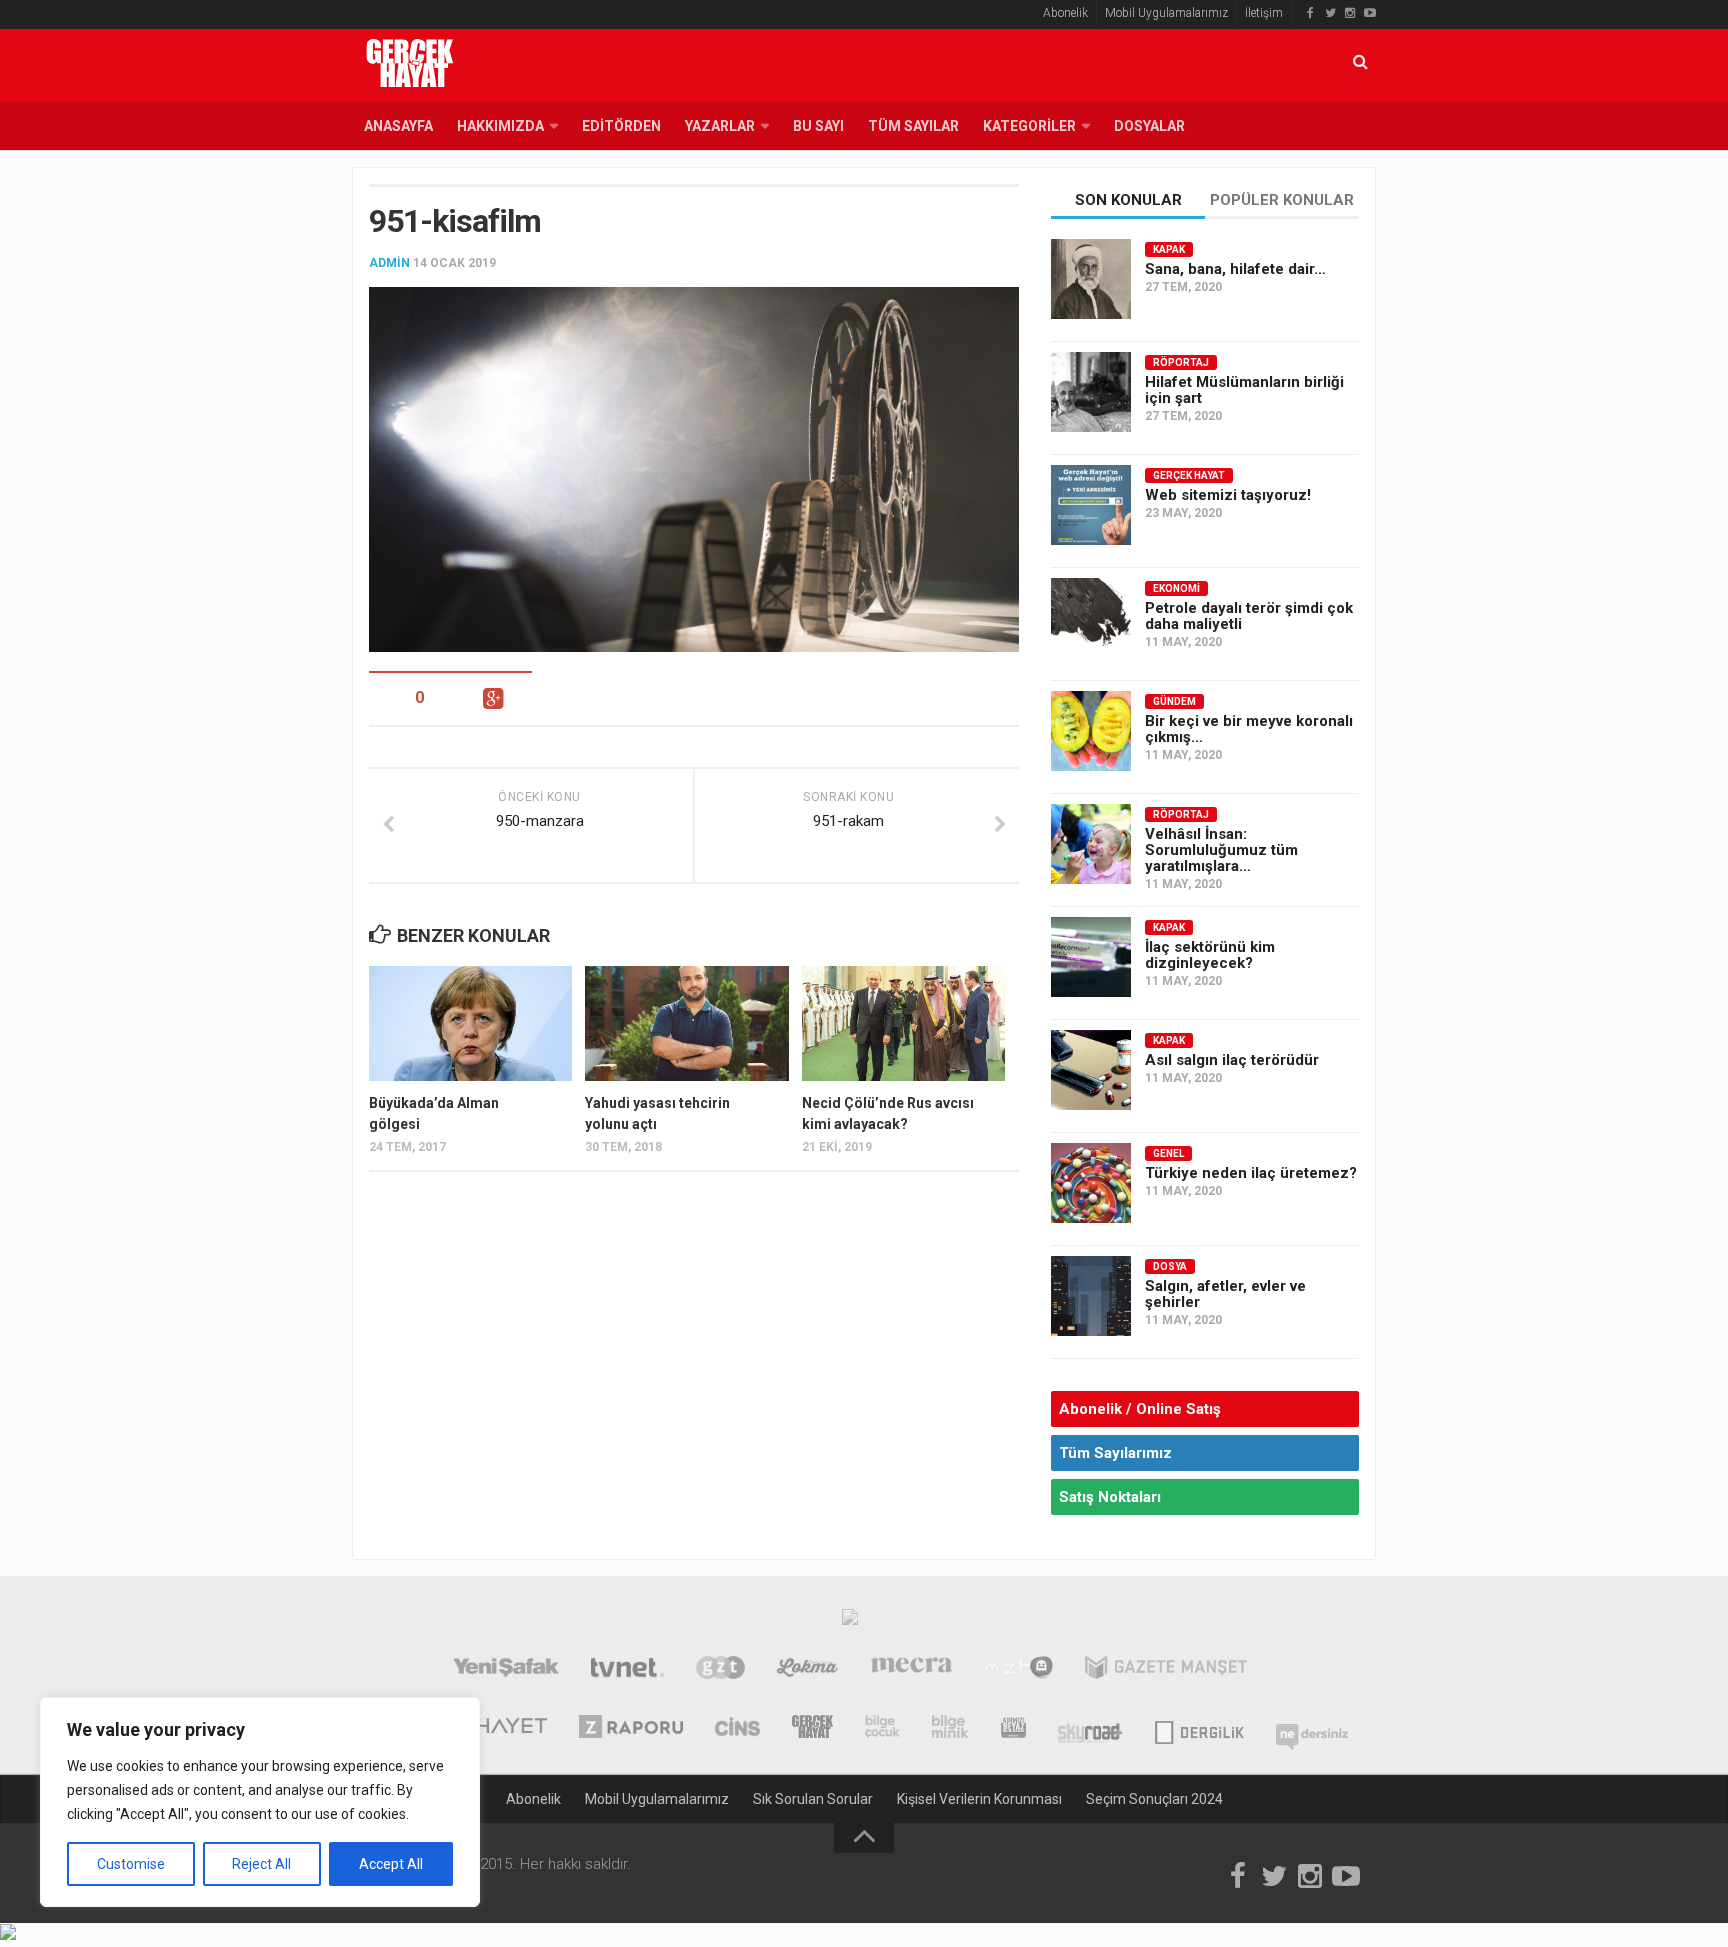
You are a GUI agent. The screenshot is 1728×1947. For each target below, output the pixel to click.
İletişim (1264, 13)
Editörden (621, 126)
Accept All (391, 1864)
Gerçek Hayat (1189, 475)
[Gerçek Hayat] (812, 1729)
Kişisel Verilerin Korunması (979, 1799)
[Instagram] (1350, 13)
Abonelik (1065, 13)
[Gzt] (720, 1670)
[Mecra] (912, 1670)
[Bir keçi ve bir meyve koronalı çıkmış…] (1091, 731)
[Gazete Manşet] (1166, 1670)
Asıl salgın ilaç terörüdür (1232, 1060)
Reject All (261, 1864)
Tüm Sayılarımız (1115, 1453)
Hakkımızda (500, 126)
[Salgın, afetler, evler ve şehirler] (1091, 1296)
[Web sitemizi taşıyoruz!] (1091, 505)
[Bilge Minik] (950, 1729)
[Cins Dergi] (737, 1729)
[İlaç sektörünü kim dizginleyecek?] (1091, 957)
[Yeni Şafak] (505, 1670)
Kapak (1169, 249)
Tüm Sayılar (913, 126)
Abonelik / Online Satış (1140, 1409)
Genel (1168, 1153)
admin (389, 263)
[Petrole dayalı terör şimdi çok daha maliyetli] (1091, 618)
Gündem (1174, 701)
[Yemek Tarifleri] (807, 1670)
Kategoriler (1029, 126)
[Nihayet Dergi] (498, 1729)
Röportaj (1181, 362)
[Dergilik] (1199, 1729)
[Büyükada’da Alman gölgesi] (470, 1023)
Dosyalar (1149, 126)
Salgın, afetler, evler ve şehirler (1225, 1294)
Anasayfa (398, 126)
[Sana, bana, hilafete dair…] (1091, 279)
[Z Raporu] (631, 1729)
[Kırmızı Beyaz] (1013, 1729)
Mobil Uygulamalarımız (1166, 13)
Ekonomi (1176, 588)
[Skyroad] (1090, 1729)
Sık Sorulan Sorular (813, 1799)
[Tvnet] (627, 1670)
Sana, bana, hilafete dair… (1235, 269)
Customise (131, 1864)
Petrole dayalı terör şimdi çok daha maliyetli (1249, 616)
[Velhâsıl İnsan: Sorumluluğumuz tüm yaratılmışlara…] (1091, 844)
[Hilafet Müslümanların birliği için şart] (1091, 392)
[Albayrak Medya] (850, 1622)
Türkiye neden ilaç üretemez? (1251, 1173)
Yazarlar (720, 126)
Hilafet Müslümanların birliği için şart (1244, 390)
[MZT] (1018, 1670)
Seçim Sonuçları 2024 (1154, 1799)
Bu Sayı (818, 126)
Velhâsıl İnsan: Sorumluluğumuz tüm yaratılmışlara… (1221, 850)
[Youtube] (1370, 13)
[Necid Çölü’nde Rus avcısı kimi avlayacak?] (903, 1023)
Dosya (1170, 1266)
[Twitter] (1330, 13)
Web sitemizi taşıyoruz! (1228, 495)
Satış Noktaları (1110, 1497)
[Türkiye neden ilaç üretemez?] (1091, 1183)
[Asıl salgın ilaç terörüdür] (1091, 1070)
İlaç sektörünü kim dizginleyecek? (1210, 955)
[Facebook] (1310, 13)
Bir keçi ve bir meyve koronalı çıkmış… (1249, 729)
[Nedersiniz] (1312, 1729)
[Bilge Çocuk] (882, 1729)
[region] (260, 1802)
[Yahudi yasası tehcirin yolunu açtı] (686, 1023)
